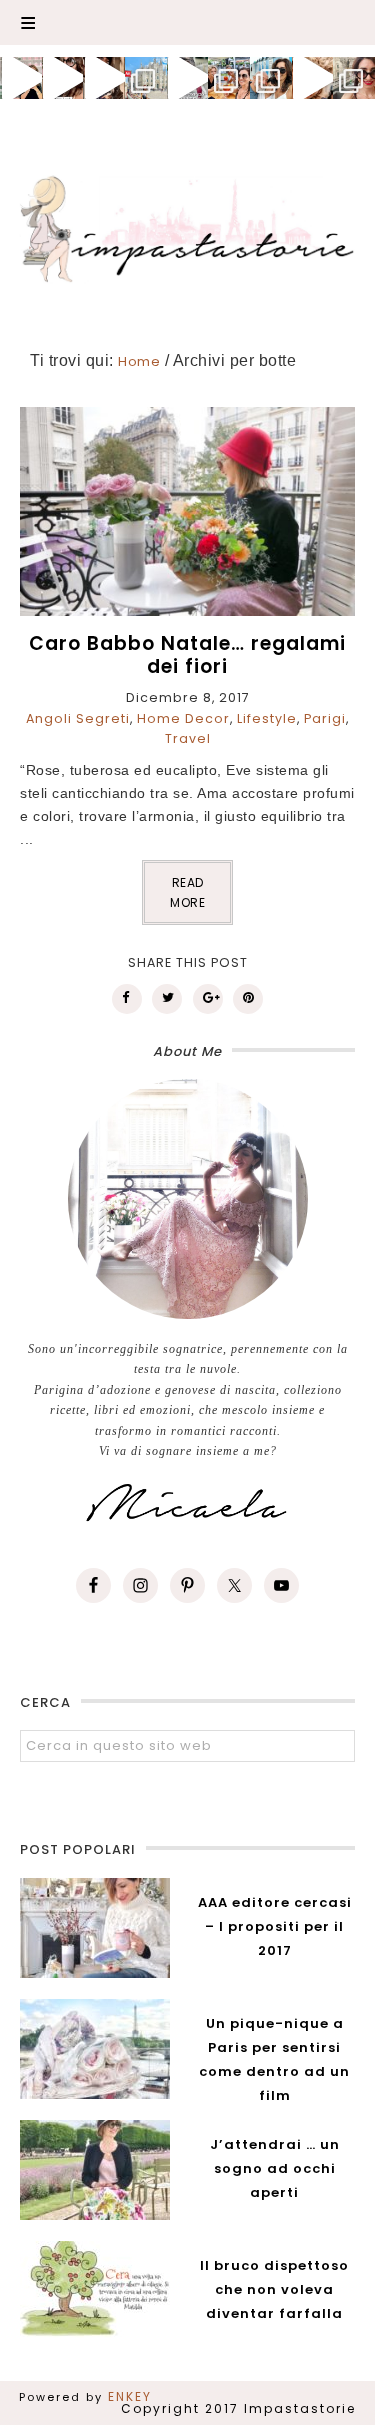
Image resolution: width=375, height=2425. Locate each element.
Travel (188, 738)
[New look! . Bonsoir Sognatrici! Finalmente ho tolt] (63, 78)
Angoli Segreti (78, 718)
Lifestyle (267, 718)
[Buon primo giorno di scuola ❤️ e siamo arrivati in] (188, 78)
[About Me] (187, 1199)
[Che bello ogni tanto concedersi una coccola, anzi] (21, 78)
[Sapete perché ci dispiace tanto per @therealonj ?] (313, 78)
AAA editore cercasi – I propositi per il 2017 (275, 1926)
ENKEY (130, 2396)
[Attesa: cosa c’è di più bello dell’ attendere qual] (354, 78)
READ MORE (187, 892)
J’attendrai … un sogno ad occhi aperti (275, 2168)
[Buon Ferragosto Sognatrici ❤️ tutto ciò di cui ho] (271, 78)
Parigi (325, 718)
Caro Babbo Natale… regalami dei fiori (187, 655)
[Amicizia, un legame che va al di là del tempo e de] (229, 78)
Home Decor (183, 718)
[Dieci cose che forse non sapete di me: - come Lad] (146, 78)
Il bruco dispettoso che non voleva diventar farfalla (274, 2289)
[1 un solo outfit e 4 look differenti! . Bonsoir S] (104, 78)
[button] (187, 22)
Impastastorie (188, 226)
